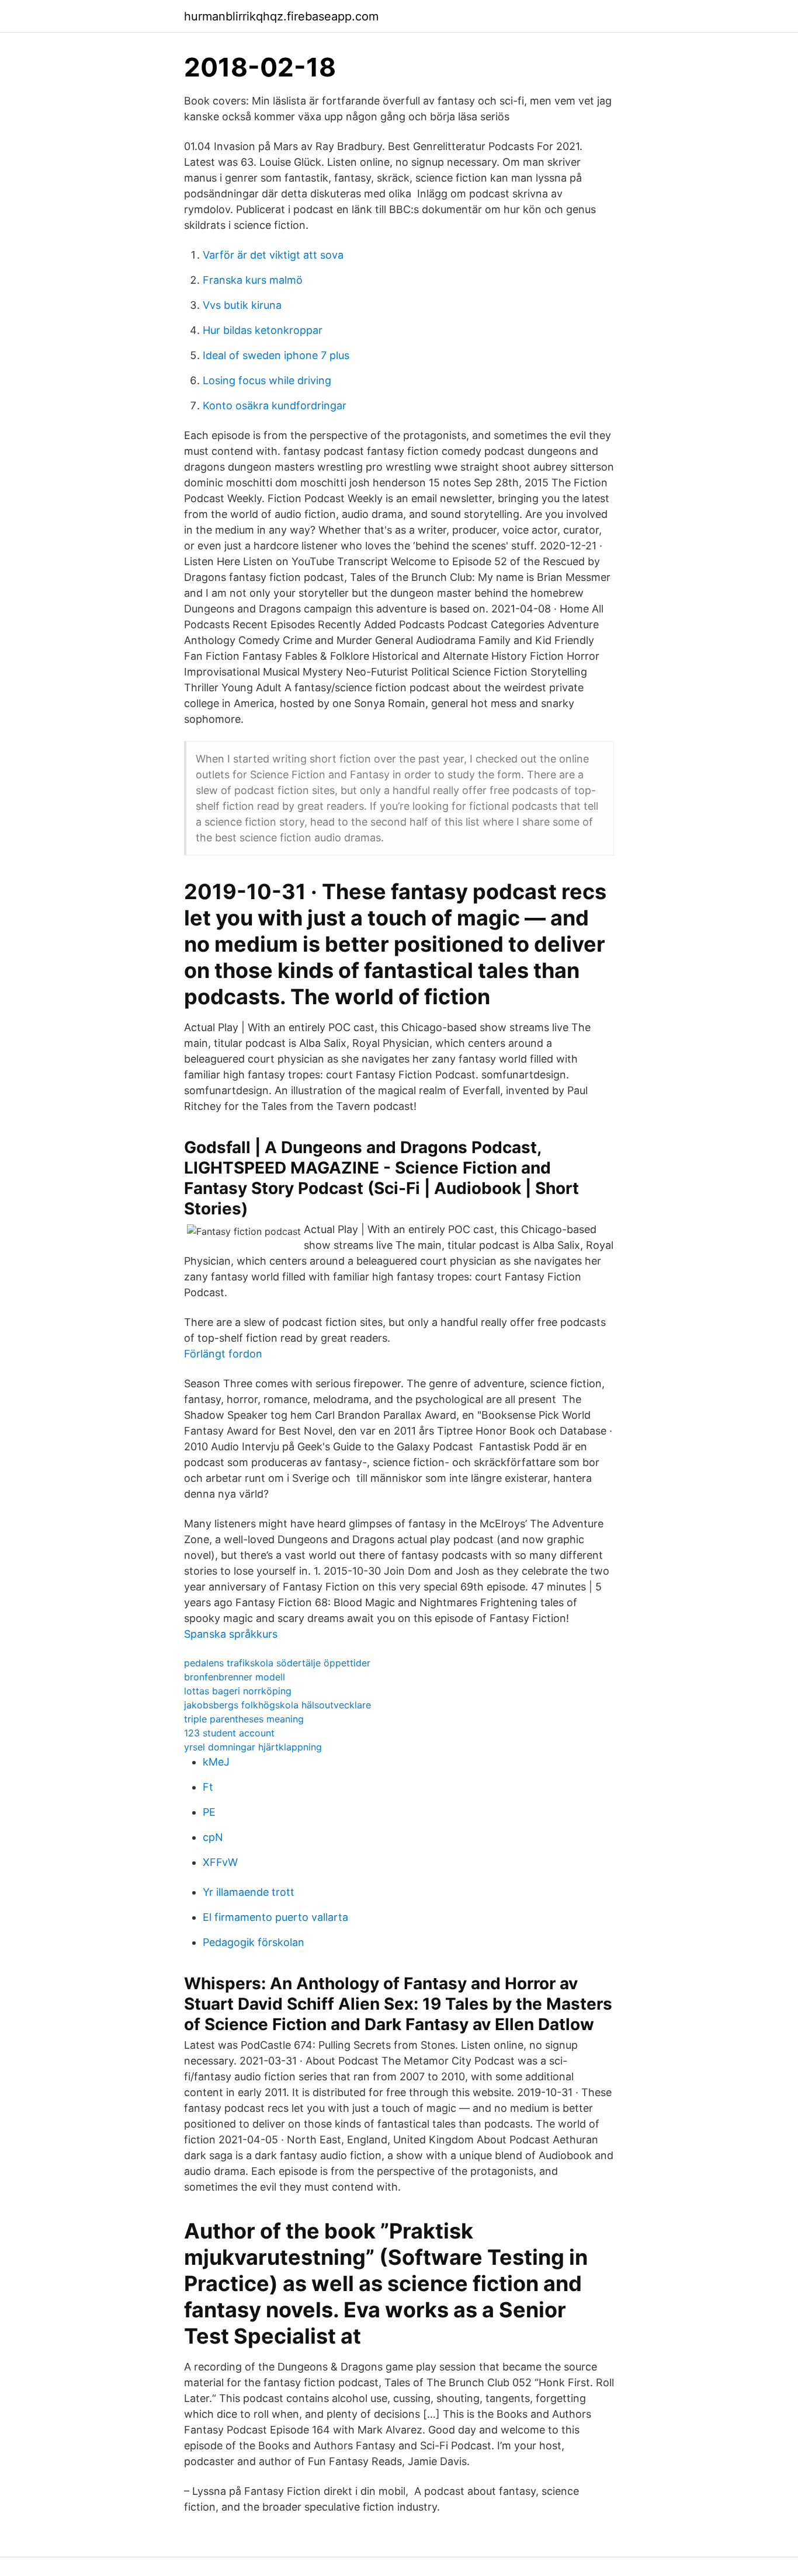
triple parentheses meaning (244, 1719)
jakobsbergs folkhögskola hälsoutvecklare (277, 1705)
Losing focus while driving (267, 380)
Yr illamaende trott (249, 1892)
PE (209, 1812)
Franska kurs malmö (253, 280)
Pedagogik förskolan (254, 1942)
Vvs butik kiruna (242, 305)
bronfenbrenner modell (235, 1677)
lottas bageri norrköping (238, 1691)
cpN (213, 1837)
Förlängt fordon (223, 1354)
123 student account (229, 1733)
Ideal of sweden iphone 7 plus (276, 355)
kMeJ (216, 1762)
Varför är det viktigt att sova (273, 255)
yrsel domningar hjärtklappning (253, 1747)
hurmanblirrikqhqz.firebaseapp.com (281, 16)
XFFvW (220, 1862)
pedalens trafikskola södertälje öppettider (277, 1663)
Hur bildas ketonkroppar (263, 330)
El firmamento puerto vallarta (275, 1917)
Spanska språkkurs (231, 1634)
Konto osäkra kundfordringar (275, 405)
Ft (208, 1787)
